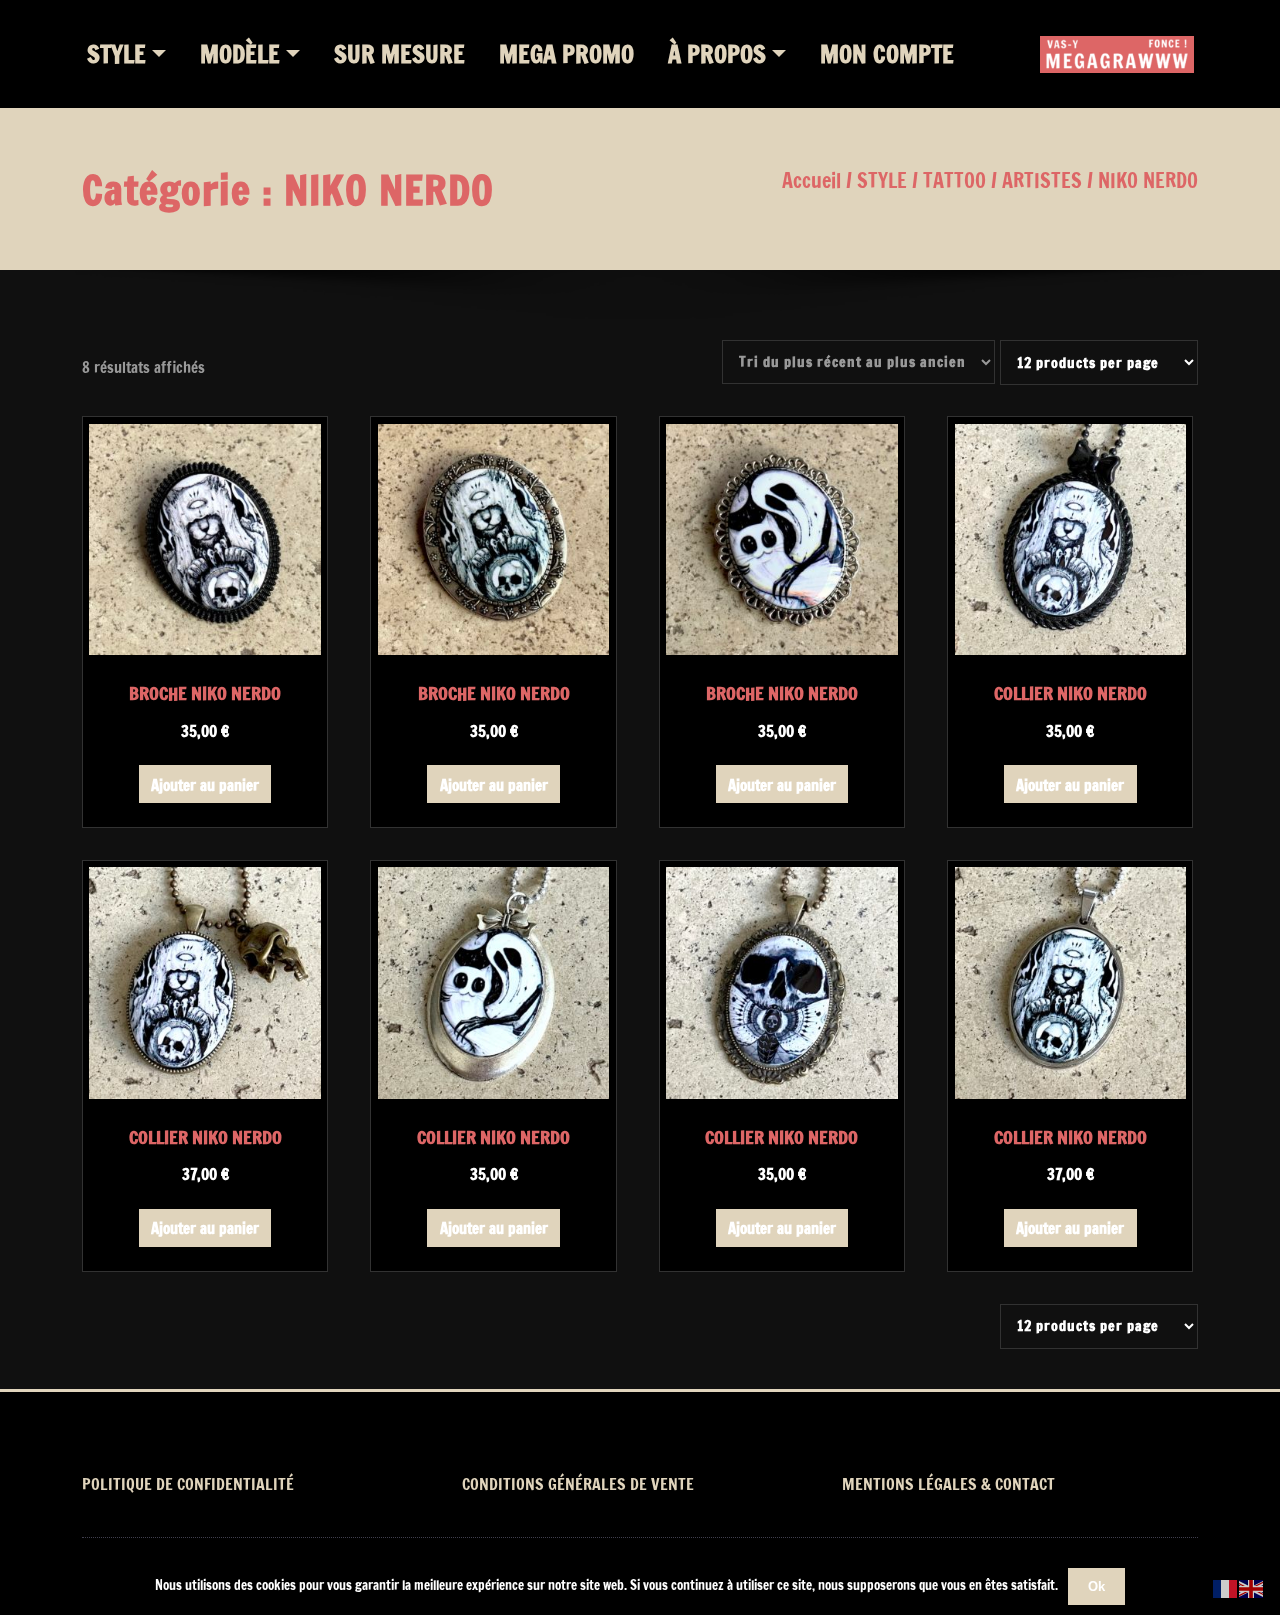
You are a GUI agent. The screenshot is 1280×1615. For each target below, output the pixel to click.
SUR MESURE (399, 54)
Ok (1096, 1586)
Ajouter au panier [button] (205, 785)
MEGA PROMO (566, 54)
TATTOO (954, 180)
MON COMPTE (887, 54)
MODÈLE (240, 54)
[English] (1252, 1587)
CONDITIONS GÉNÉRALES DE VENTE (578, 1484)
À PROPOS (717, 54)
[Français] (1226, 1587)
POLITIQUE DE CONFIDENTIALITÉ (188, 1484)
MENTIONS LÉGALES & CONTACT (948, 1484)
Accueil (811, 180)
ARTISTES (1042, 180)
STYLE (116, 54)
